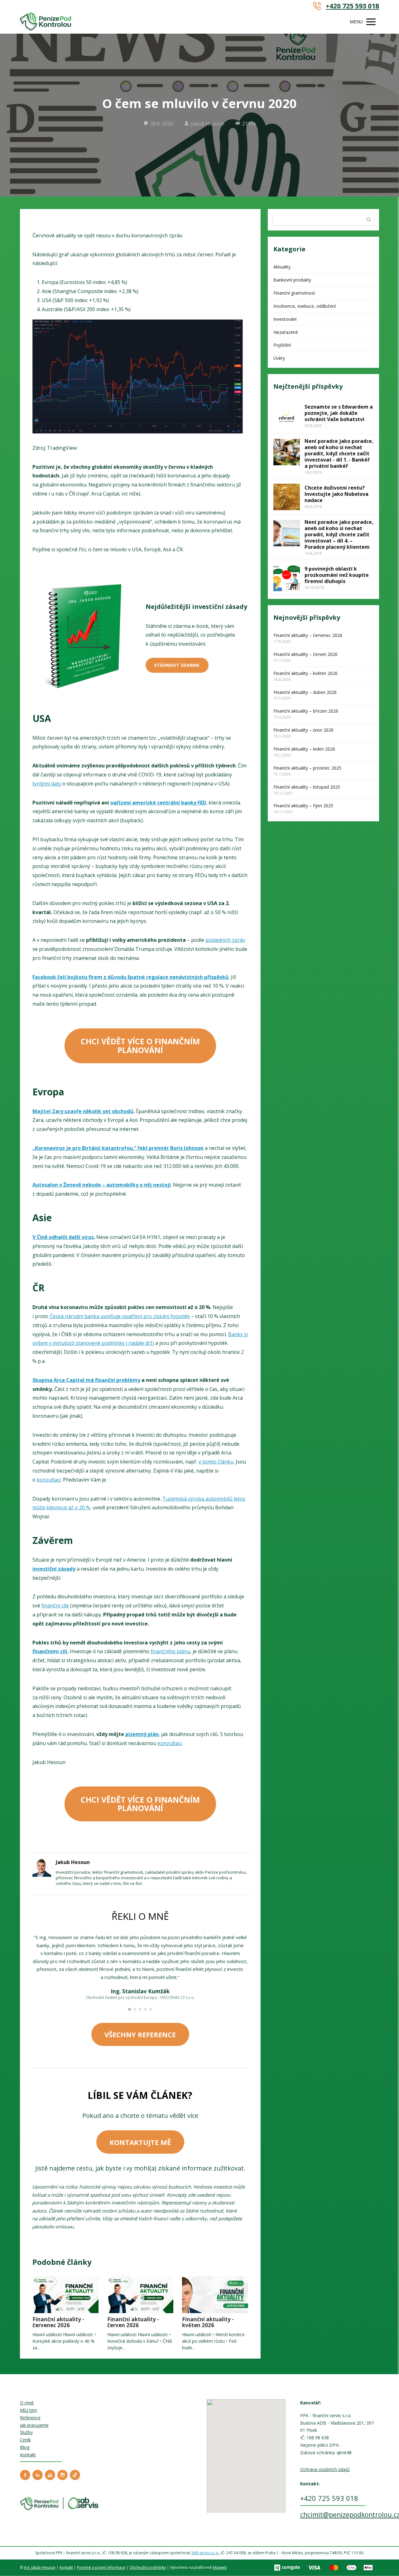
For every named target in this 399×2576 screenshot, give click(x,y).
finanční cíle (55, 1606)
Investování (285, 319)
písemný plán (142, 1734)
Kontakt (28, 2455)
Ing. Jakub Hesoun (40, 2567)
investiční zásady (54, 1569)
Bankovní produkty (292, 280)
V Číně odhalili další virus (63, 1237)
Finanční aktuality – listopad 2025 (307, 787)
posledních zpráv (225, 940)
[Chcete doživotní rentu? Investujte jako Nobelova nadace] (287, 497)
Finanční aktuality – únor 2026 (303, 730)
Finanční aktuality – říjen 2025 (303, 806)
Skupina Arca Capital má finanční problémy (86, 1380)
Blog (25, 2447)
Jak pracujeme (34, 2425)
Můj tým (29, 2410)
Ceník (25, 2440)
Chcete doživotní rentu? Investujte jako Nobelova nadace (337, 494)
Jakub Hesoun (208, 124)
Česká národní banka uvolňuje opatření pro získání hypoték (120, 1316)
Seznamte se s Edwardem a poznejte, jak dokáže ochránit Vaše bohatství (339, 413)
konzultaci (49, 1480)
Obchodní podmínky (148, 2567)
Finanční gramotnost (294, 293)
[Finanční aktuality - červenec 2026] (65, 2295)
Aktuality (282, 267)
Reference (30, 2418)
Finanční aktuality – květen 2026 (305, 673)
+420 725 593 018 (352, 6)
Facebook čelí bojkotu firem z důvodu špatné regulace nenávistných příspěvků (131, 977)
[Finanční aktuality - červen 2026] (140, 2295)
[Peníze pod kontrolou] (46, 22)
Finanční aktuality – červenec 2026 (308, 635)
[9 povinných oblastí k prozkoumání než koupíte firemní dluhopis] (287, 578)
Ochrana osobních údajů (325, 2469)
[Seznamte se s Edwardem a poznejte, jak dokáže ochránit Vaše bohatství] (287, 416)
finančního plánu (170, 1651)
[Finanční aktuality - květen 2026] (215, 2295)
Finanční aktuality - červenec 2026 (58, 2322)
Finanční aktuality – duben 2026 (305, 692)
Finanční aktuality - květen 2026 (208, 2322)
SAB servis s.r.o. (205, 2553)
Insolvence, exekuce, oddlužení (305, 306)
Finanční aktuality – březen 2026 (306, 711)
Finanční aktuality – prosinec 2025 (307, 768)
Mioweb (220, 2567)
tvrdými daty (47, 784)
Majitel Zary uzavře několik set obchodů (83, 1111)
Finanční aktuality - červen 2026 (133, 2322)
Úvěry (279, 358)
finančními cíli (50, 1651)
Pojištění (282, 345)
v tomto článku (216, 1462)
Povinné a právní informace (101, 2567)
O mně (27, 2403)
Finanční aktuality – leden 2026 (304, 749)
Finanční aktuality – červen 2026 (305, 654)
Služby (26, 2432)
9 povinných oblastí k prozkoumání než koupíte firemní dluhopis (337, 575)
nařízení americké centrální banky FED (158, 803)
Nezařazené (286, 332)
